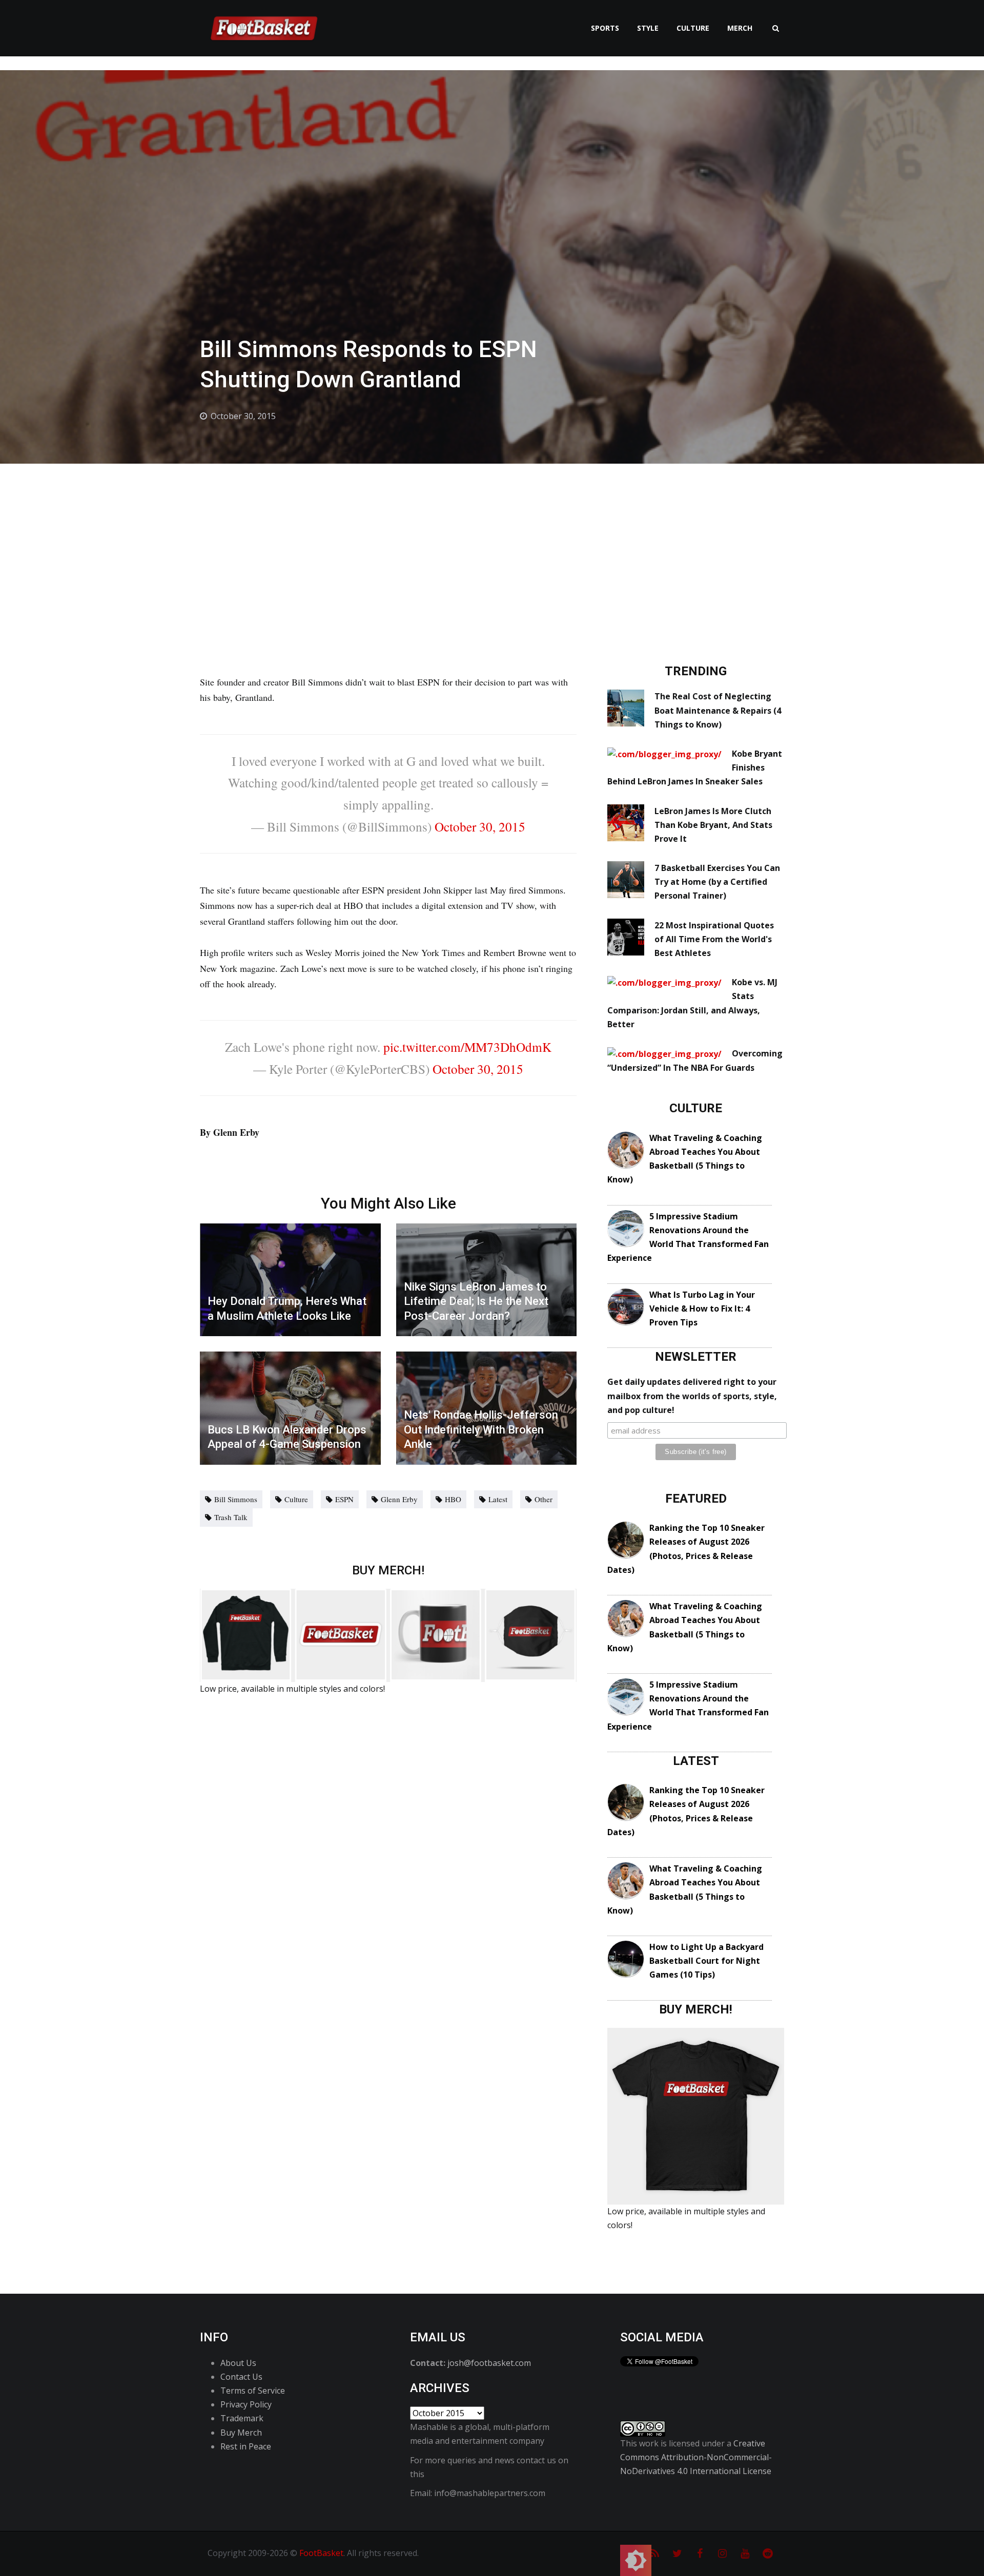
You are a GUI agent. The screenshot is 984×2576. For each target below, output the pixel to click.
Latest (498, 1499)
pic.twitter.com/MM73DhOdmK (467, 1047)
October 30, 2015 (480, 826)
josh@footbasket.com (489, 2363)
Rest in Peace (246, 2446)
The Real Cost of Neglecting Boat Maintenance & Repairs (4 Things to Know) (718, 710)
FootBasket (321, 2553)
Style (648, 28)
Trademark (242, 2418)
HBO (453, 1499)
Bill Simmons (236, 1499)
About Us (238, 2363)
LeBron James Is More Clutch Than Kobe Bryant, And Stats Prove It (713, 825)
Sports (605, 28)
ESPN (344, 1499)
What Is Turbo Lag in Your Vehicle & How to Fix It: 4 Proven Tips (702, 1308)
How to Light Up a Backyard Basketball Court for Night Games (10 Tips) (706, 1961)
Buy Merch (241, 2433)
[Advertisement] (492, 541)
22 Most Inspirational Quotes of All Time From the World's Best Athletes (714, 939)
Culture (693, 28)
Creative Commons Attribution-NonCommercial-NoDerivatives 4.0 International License (696, 2457)
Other (544, 1499)
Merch (740, 28)
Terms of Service (253, 2391)
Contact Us (241, 2377)
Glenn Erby (399, 1499)
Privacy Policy (246, 2404)
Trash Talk (231, 1517)
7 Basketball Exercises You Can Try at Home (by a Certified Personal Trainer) (717, 882)
